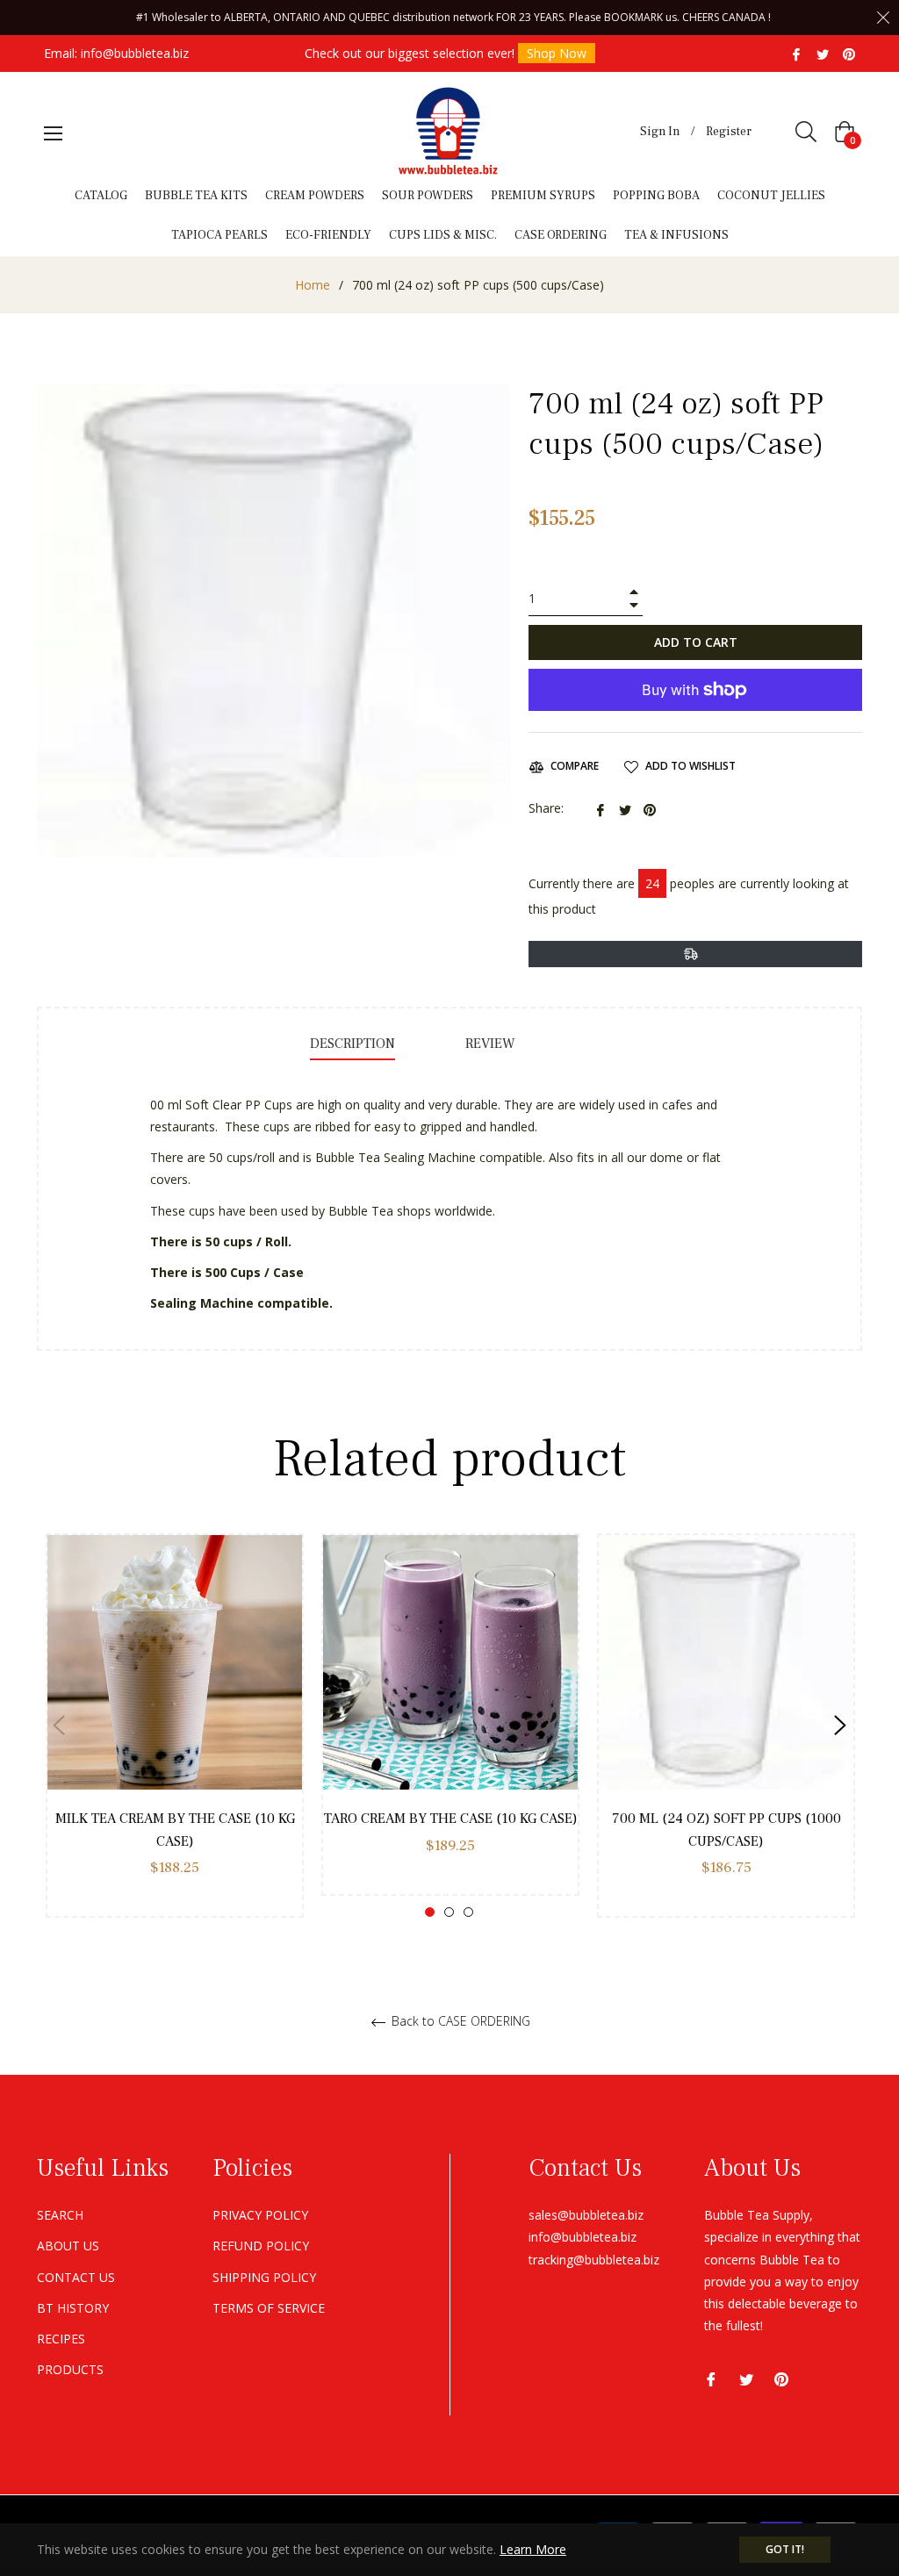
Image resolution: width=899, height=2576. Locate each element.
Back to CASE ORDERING (459, 2022)
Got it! (785, 2549)
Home (313, 285)
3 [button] (468, 1912)
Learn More (533, 2549)
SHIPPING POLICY (264, 2277)
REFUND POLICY (261, 2246)
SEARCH (60, 2215)
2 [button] (449, 1912)
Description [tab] (352, 1044)
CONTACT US (76, 2277)
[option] (175, 1726)
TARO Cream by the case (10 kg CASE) (451, 1819)
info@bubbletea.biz (135, 53)
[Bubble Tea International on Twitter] (823, 53)
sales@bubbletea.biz (586, 2215)
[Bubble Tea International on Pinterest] (849, 53)
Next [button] (840, 1726)
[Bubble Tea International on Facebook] (796, 53)
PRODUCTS (70, 2369)
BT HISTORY (73, 2308)
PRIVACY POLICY (260, 2215)
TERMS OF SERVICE (269, 2308)
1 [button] (430, 1912)
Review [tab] (492, 1044)
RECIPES (61, 2339)
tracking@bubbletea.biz (594, 2260)
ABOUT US (68, 2246)
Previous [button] (59, 1726)
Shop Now (557, 53)
